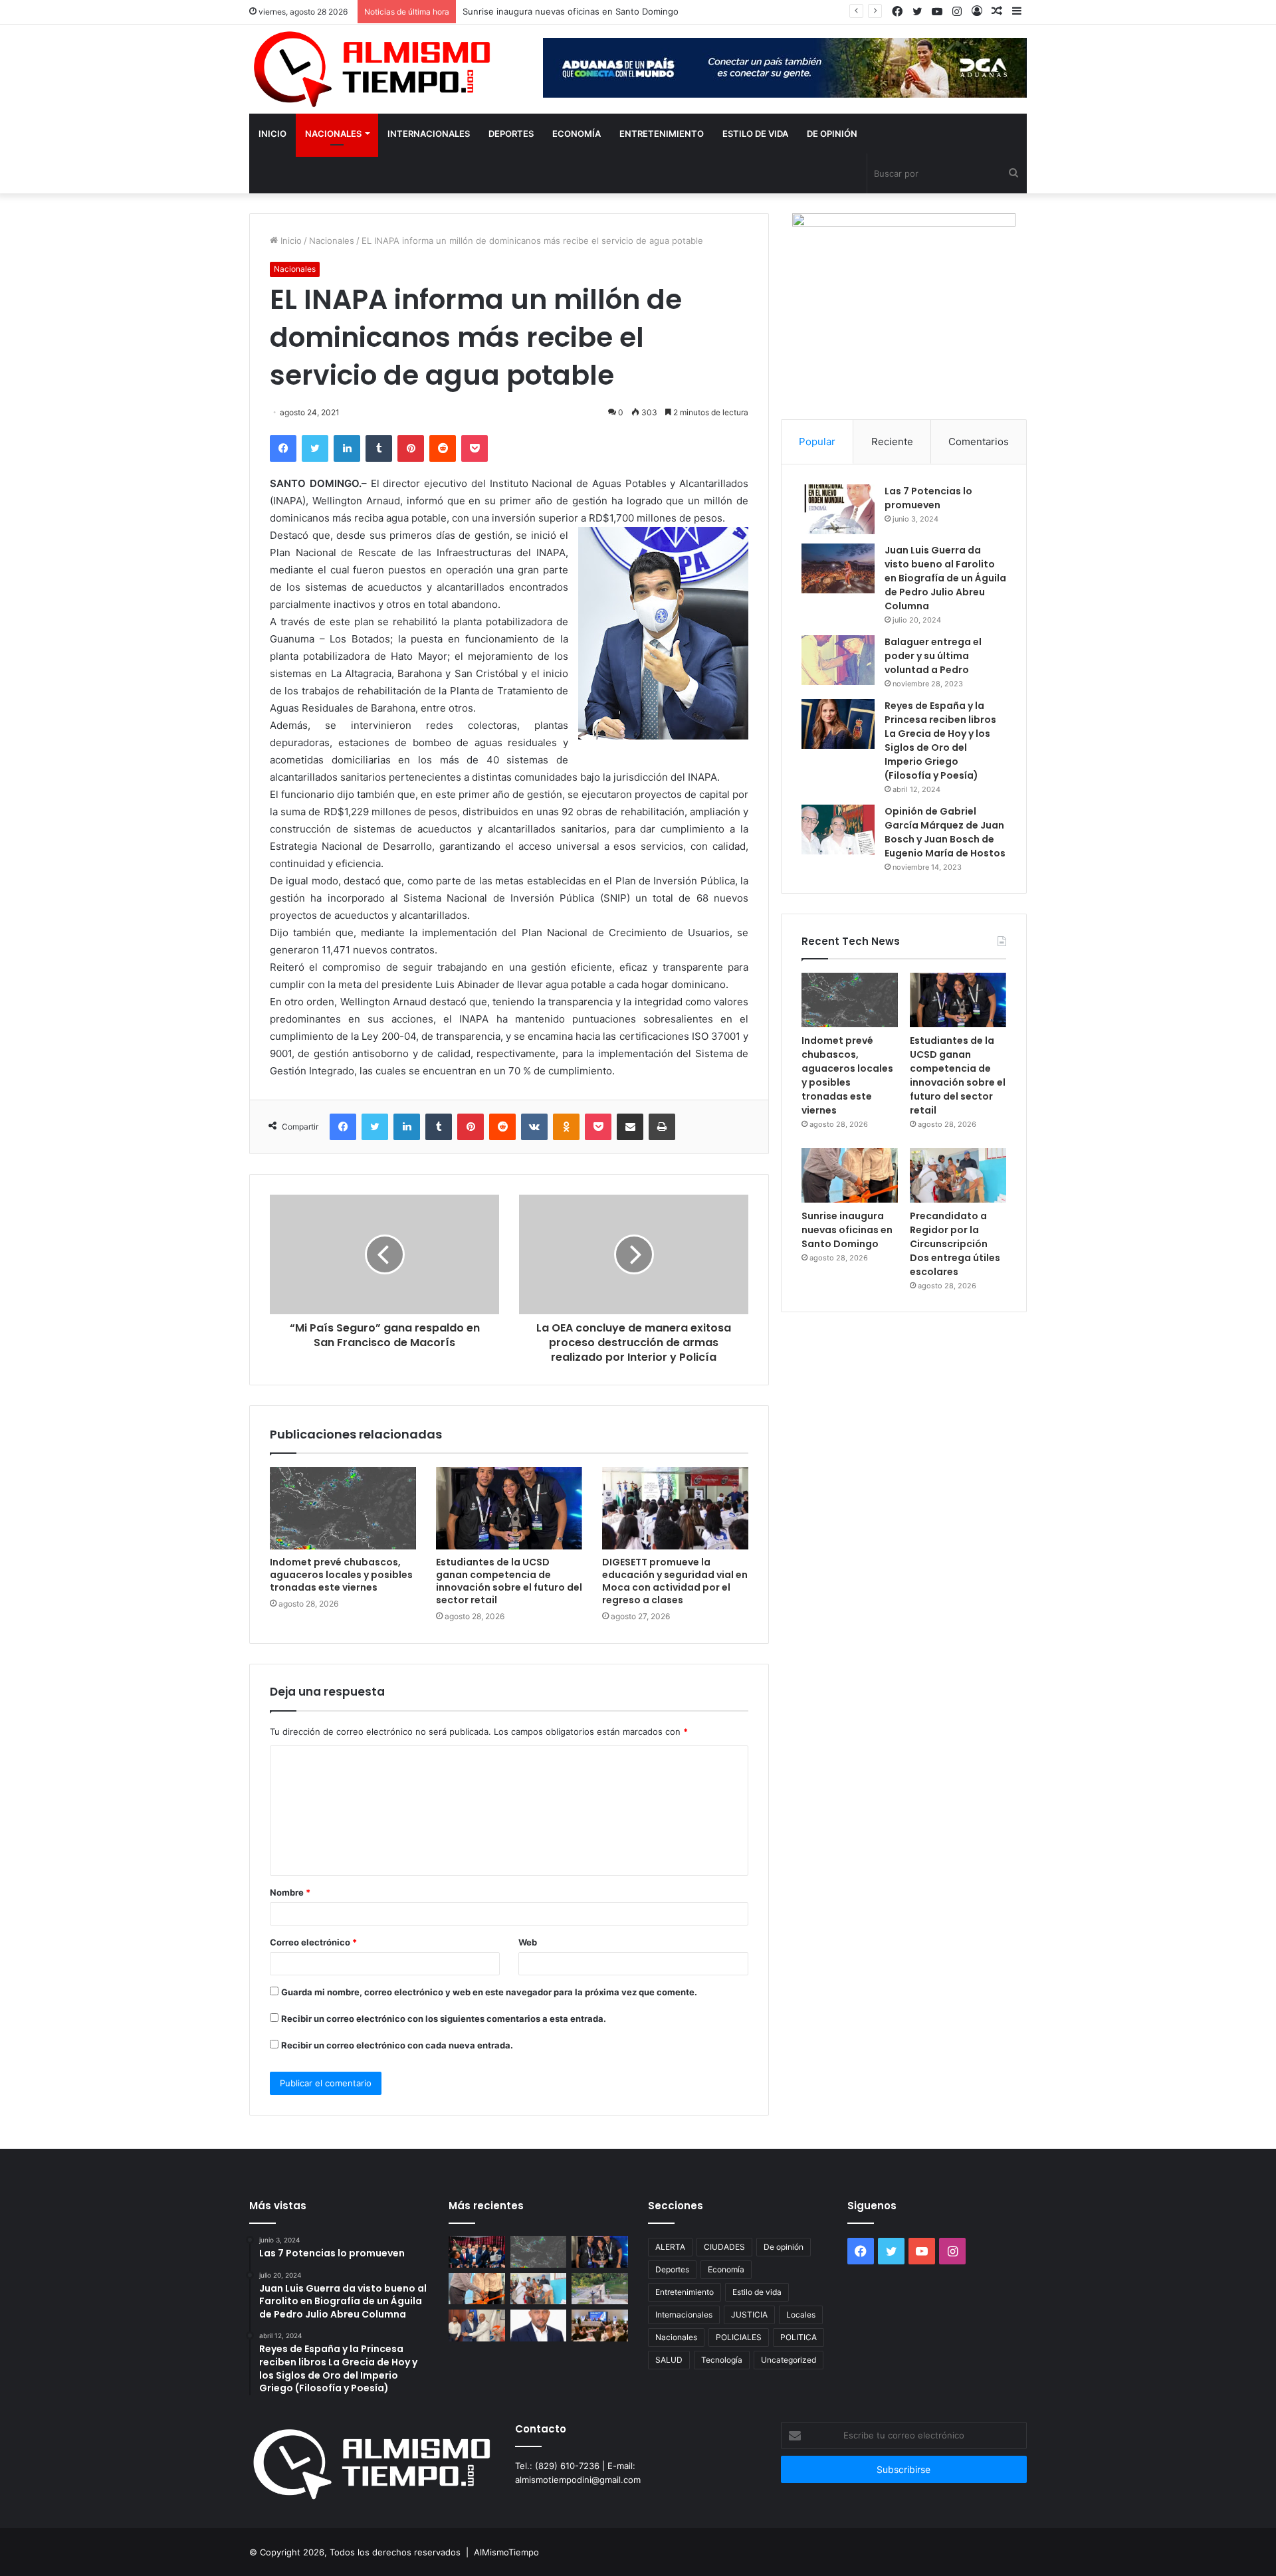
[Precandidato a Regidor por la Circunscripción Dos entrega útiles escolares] (958, 1175)
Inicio (272, 134)
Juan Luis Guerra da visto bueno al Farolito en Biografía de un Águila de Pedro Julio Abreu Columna (945, 578)
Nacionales (333, 134)
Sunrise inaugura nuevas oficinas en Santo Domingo (571, 11)
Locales (801, 2315)
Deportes (511, 134)
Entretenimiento (662, 134)
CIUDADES (724, 2247)
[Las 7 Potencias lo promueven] (838, 509)
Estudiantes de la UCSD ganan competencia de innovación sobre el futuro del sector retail (509, 1581)
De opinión (832, 134)
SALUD (669, 2360)
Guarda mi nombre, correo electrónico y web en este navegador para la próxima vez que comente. (489, 1992)
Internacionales (429, 134)
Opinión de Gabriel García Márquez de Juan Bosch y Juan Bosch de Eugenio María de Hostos (945, 832)
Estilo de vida (755, 134)
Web (528, 1942)
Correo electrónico (313, 1942)
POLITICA (798, 2337)
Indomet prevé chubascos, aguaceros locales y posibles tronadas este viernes (341, 1575)
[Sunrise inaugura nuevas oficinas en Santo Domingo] (850, 1175)
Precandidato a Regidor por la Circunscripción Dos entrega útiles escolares (955, 1244)
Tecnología (722, 2360)
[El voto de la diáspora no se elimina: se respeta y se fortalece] (539, 2326)
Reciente (892, 442)
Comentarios (979, 442)
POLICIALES (739, 2337)
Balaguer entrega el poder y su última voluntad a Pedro (933, 656)
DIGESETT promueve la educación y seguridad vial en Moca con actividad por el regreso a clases (675, 1581)
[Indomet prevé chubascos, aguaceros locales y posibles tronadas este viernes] (343, 1508)
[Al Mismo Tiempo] (372, 69)
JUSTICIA (749, 2315)
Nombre (290, 1892)
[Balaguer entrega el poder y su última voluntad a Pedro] (838, 660)
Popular (817, 442)
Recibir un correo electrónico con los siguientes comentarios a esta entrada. (444, 2019)
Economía (577, 134)
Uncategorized (789, 2360)
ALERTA (670, 2247)
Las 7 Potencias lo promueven (928, 498)
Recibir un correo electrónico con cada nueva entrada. (397, 2045)
